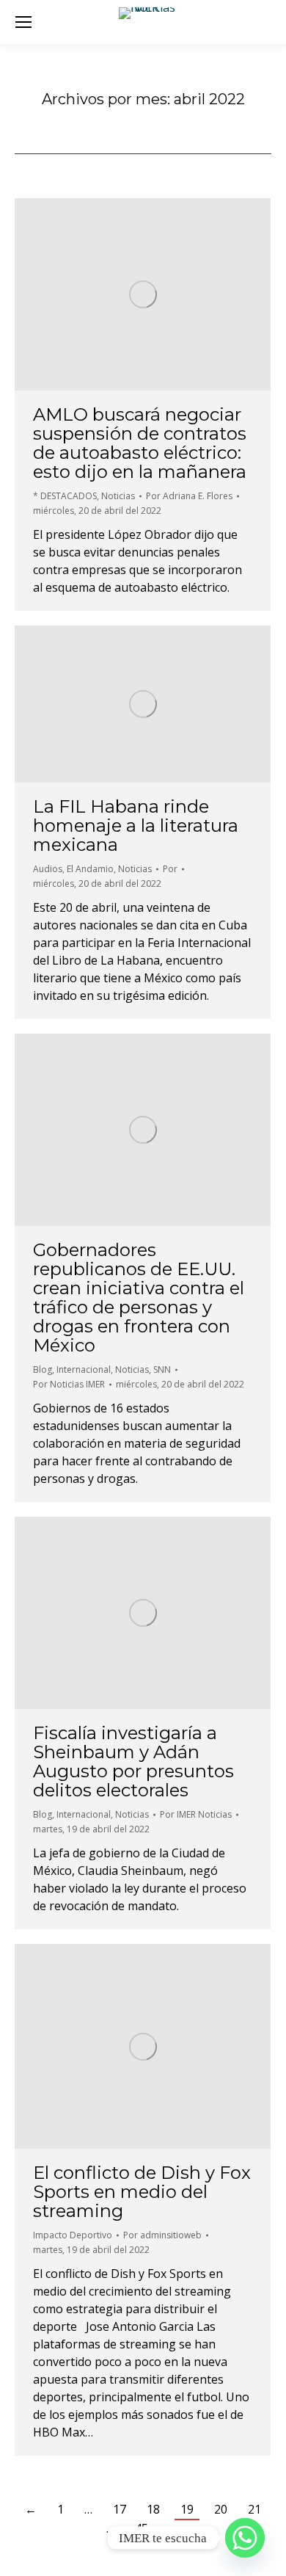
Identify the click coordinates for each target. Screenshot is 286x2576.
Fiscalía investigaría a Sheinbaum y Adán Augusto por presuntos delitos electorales (133, 1762)
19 (187, 2509)
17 (120, 2509)
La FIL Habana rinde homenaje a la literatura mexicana (136, 826)
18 (153, 2509)
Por (189, 496)
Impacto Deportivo (73, 2235)
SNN (162, 1369)
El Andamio (90, 869)
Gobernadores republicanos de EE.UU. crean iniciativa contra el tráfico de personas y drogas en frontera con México (139, 1298)
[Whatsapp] (245, 2538)
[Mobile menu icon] (23, 22)
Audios (48, 869)
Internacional (84, 1369)
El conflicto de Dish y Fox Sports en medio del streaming (142, 2192)
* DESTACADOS (65, 496)
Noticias (118, 496)
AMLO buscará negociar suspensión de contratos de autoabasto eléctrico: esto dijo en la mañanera (140, 443)
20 (221, 2509)
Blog (43, 1369)
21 (254, 2509)
